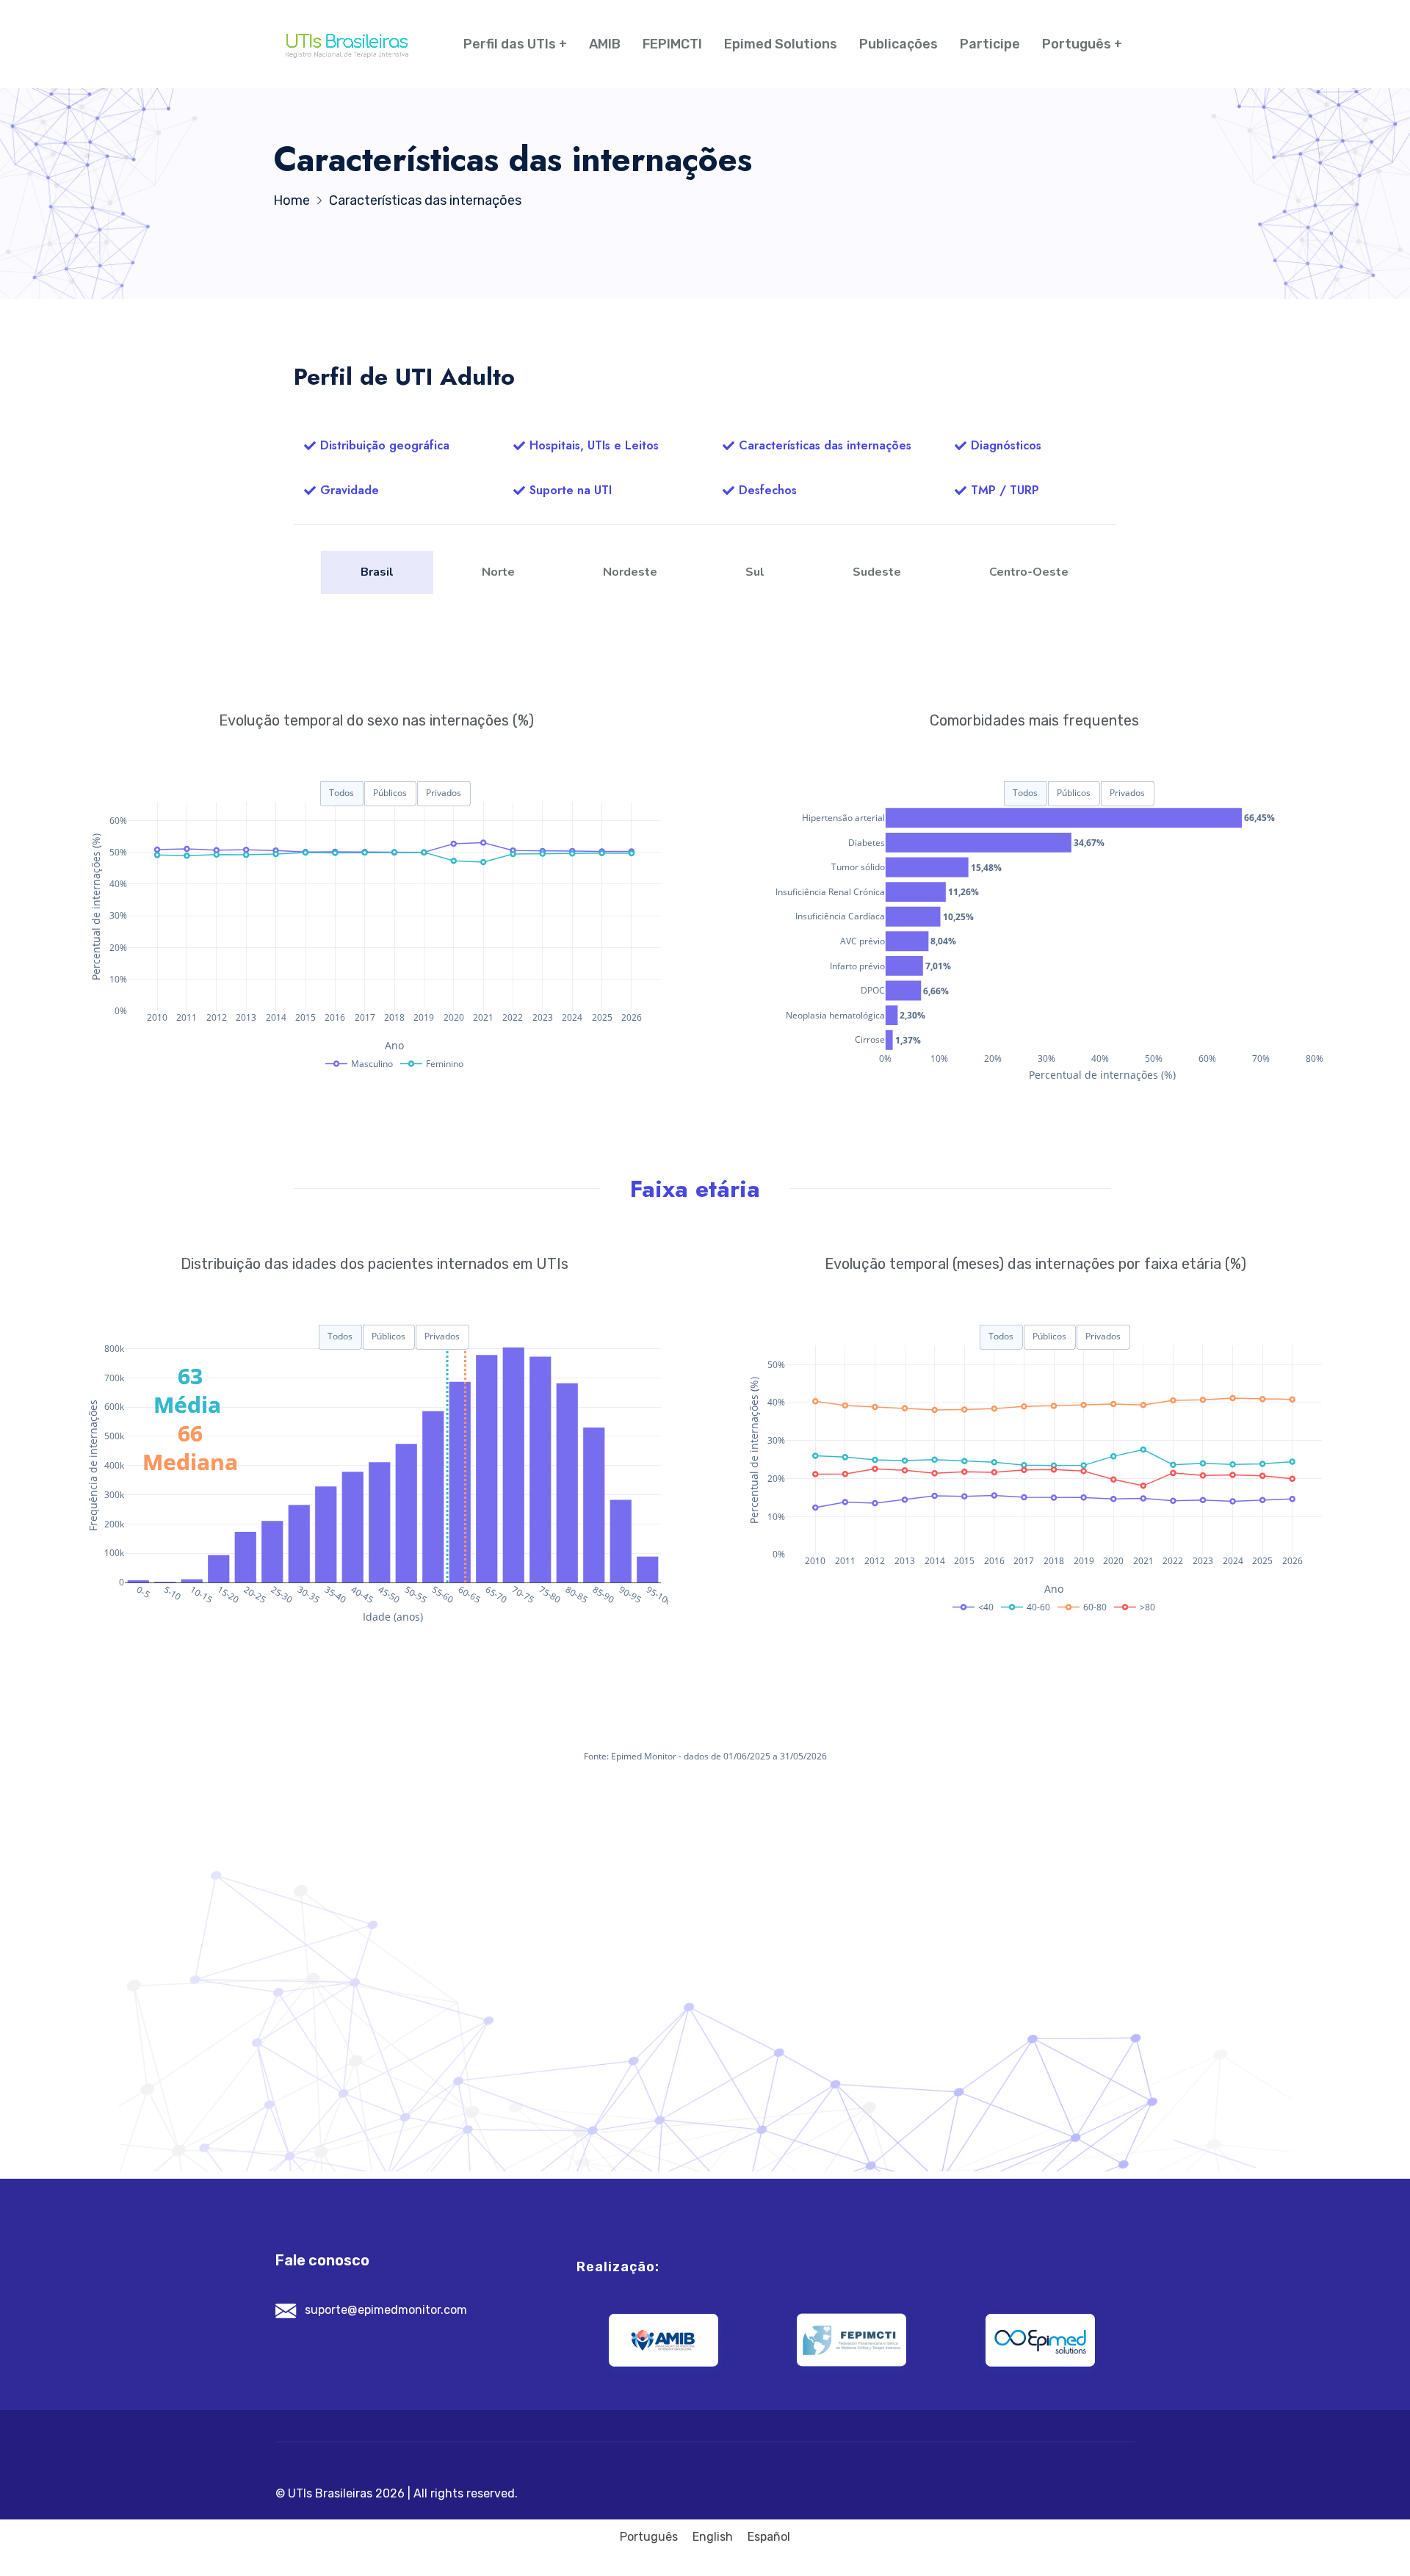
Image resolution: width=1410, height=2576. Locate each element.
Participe (990, 44)
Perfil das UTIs (510, 44)
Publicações (899, 44)
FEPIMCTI (672, 44)
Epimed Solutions (781, 44)
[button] (377, 446)
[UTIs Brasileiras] (347, 44)
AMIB (605, 44)
